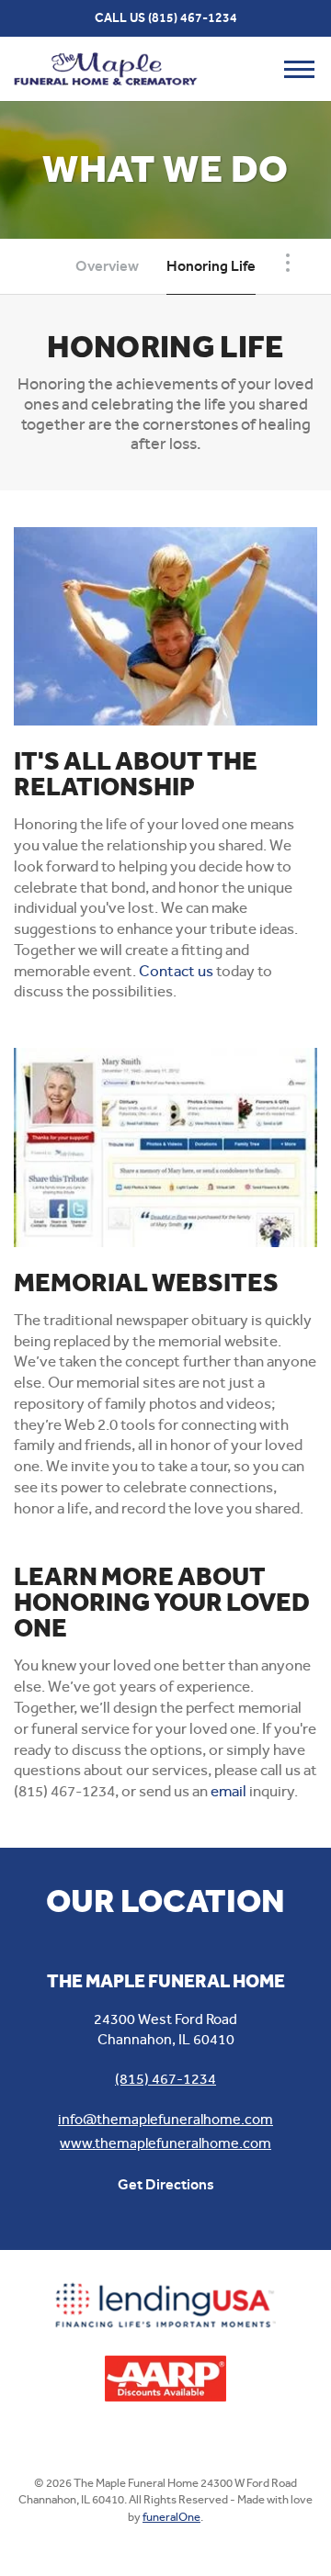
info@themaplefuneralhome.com (165, 2119)
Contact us (176, 971)
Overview (107, 266)
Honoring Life (211, 266)
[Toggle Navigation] (288, 263)
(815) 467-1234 (193, 18)
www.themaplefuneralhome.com (165, 2143)
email (228, 1791)
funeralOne (171, 2517)
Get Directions (166, 2184)
